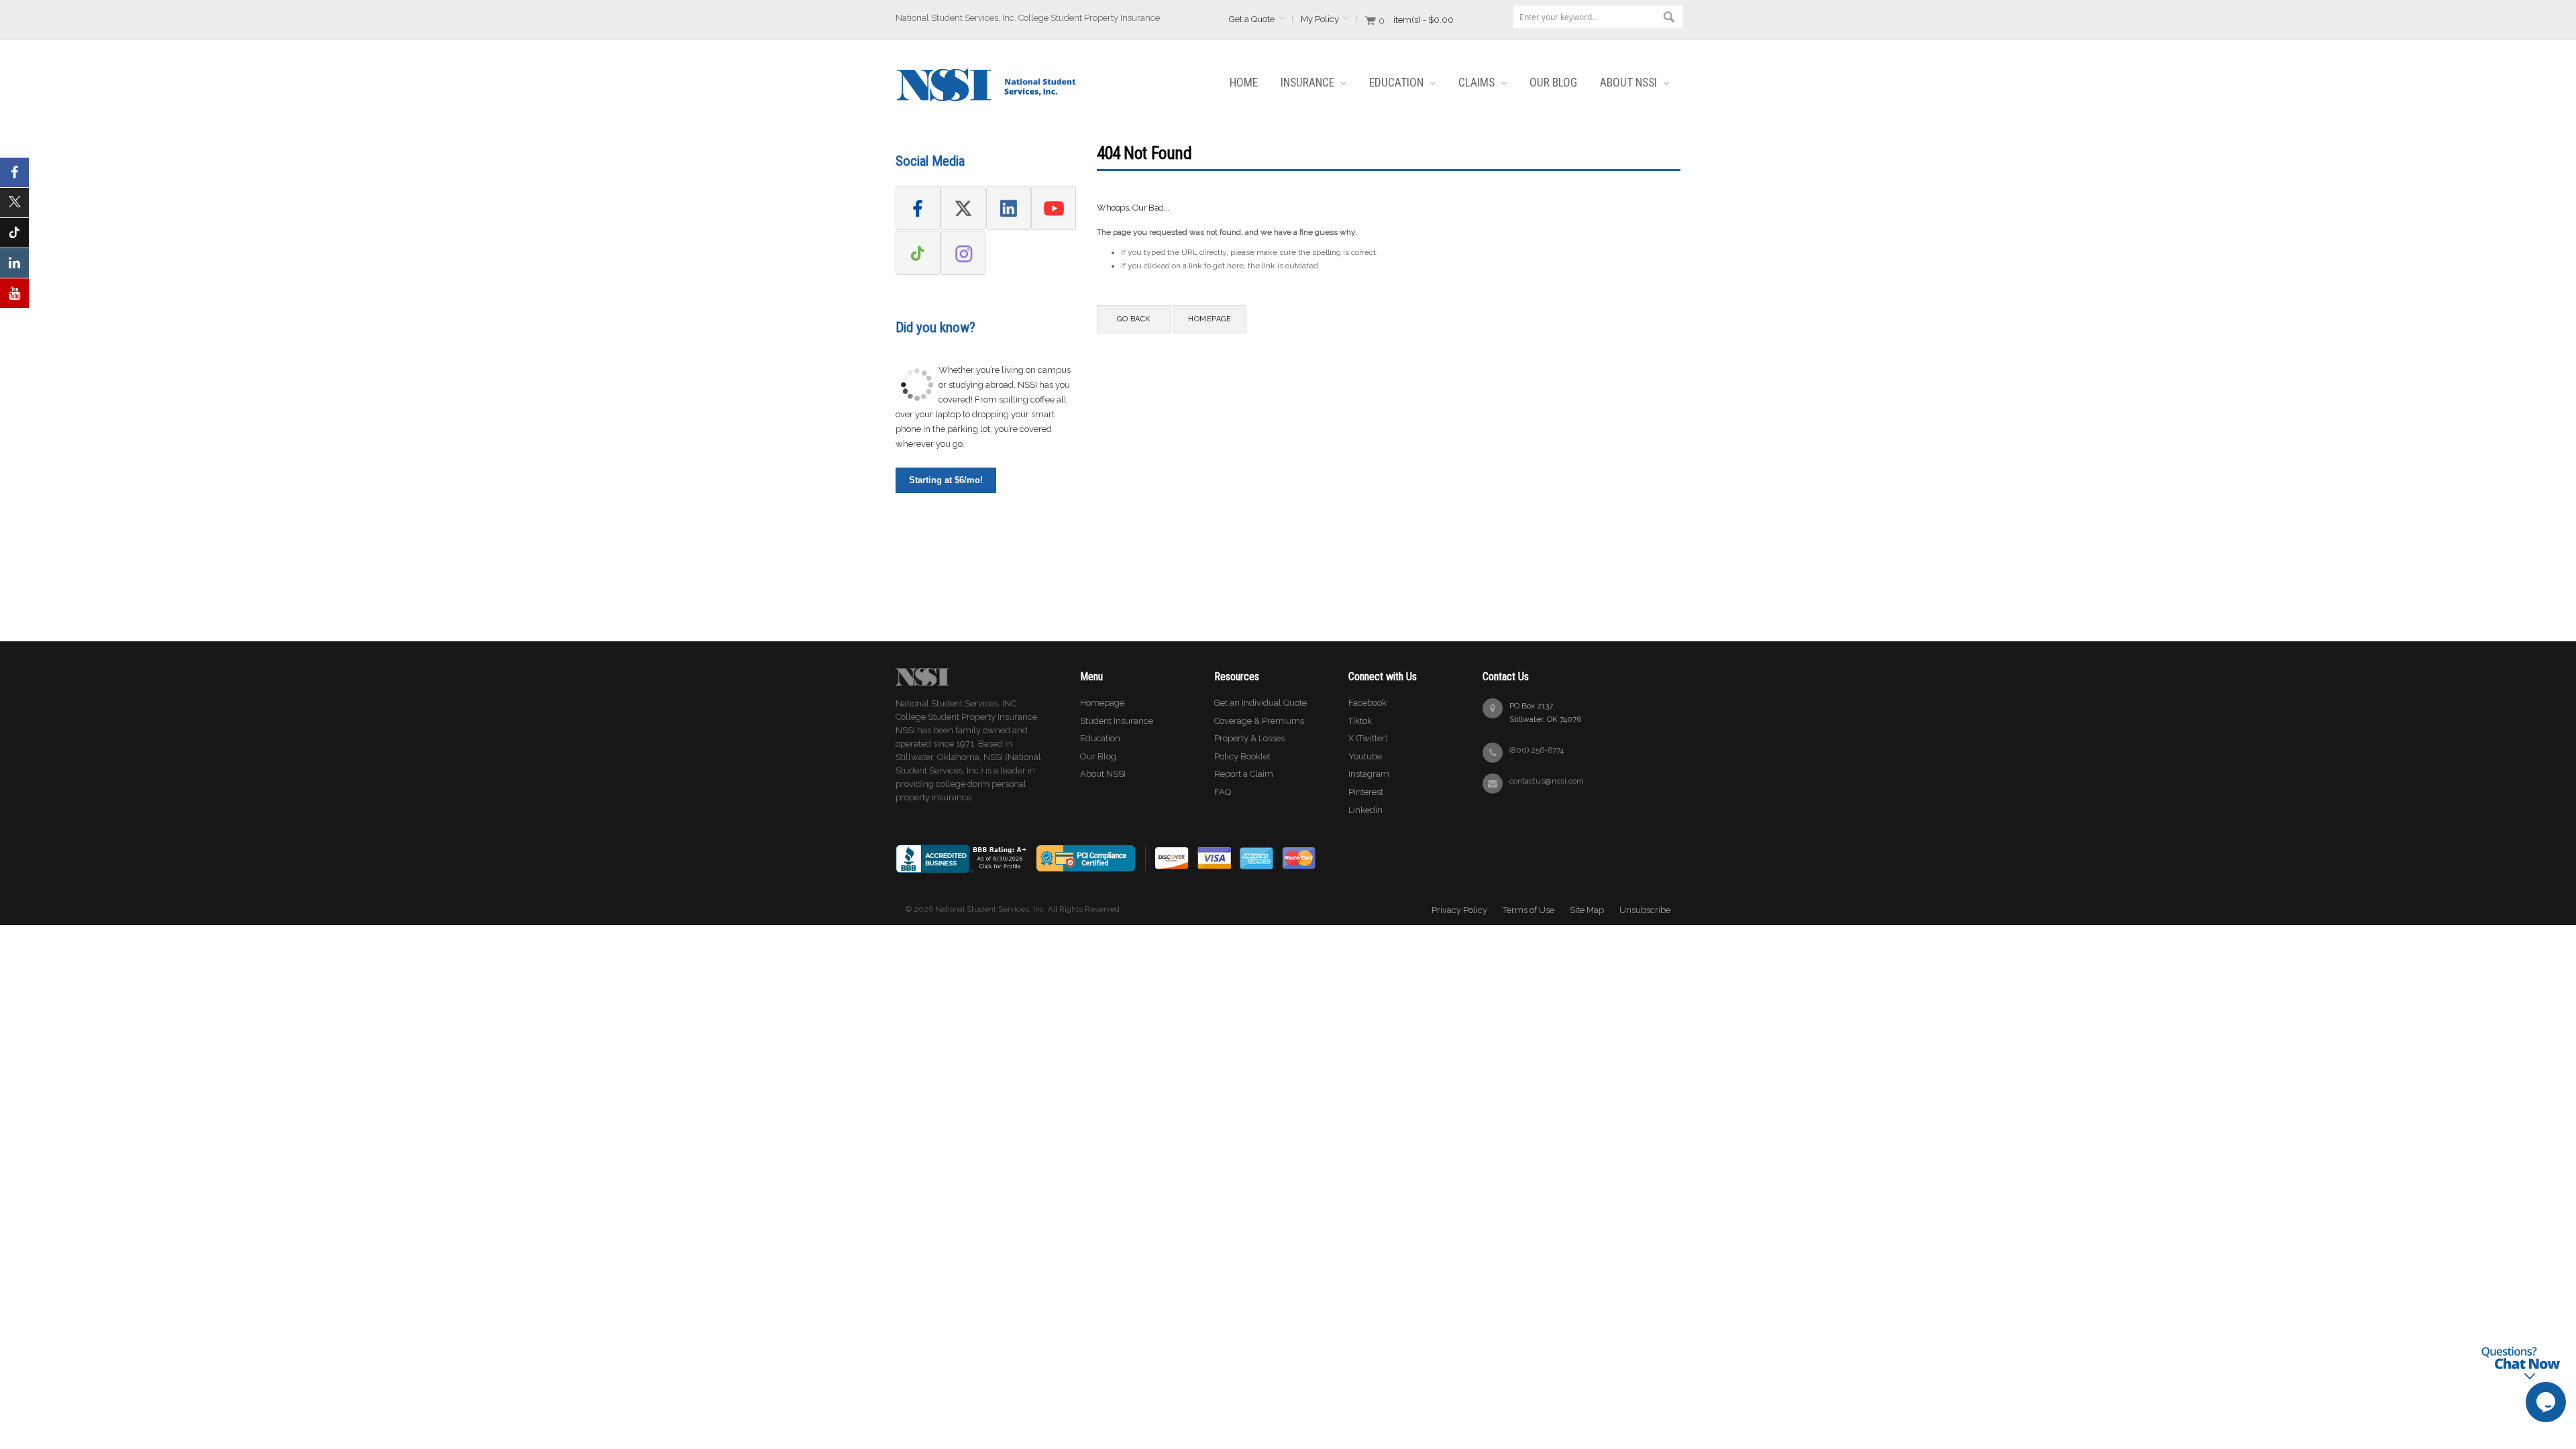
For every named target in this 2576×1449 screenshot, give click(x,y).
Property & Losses (1249, 738)
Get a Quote (1252, 19)
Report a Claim (1244, 774)
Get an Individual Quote (1260, 703)
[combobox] (1597, 17)
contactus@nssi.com (1547, 781)
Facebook (1367, 703)
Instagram (1369, 774)
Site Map (1587, 910)
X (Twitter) (1368, 738)
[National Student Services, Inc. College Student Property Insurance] (986, 74)
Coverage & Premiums (1259, 721)
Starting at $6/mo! (946, 480)
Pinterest (1366, 792)
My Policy (1320, 19)
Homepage (1102, 703)
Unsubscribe (1645, 910)
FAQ (1223, 792)
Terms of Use (1528, 910)
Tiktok (1360, 721)
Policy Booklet (1242, 756)
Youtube (1365, 756)
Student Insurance (1117, 721)
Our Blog (1098, 756)
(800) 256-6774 (1537, 750)
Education (1100, 738)
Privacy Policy (1459, 910)
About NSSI (1103, 774)
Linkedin (1365, 810)
